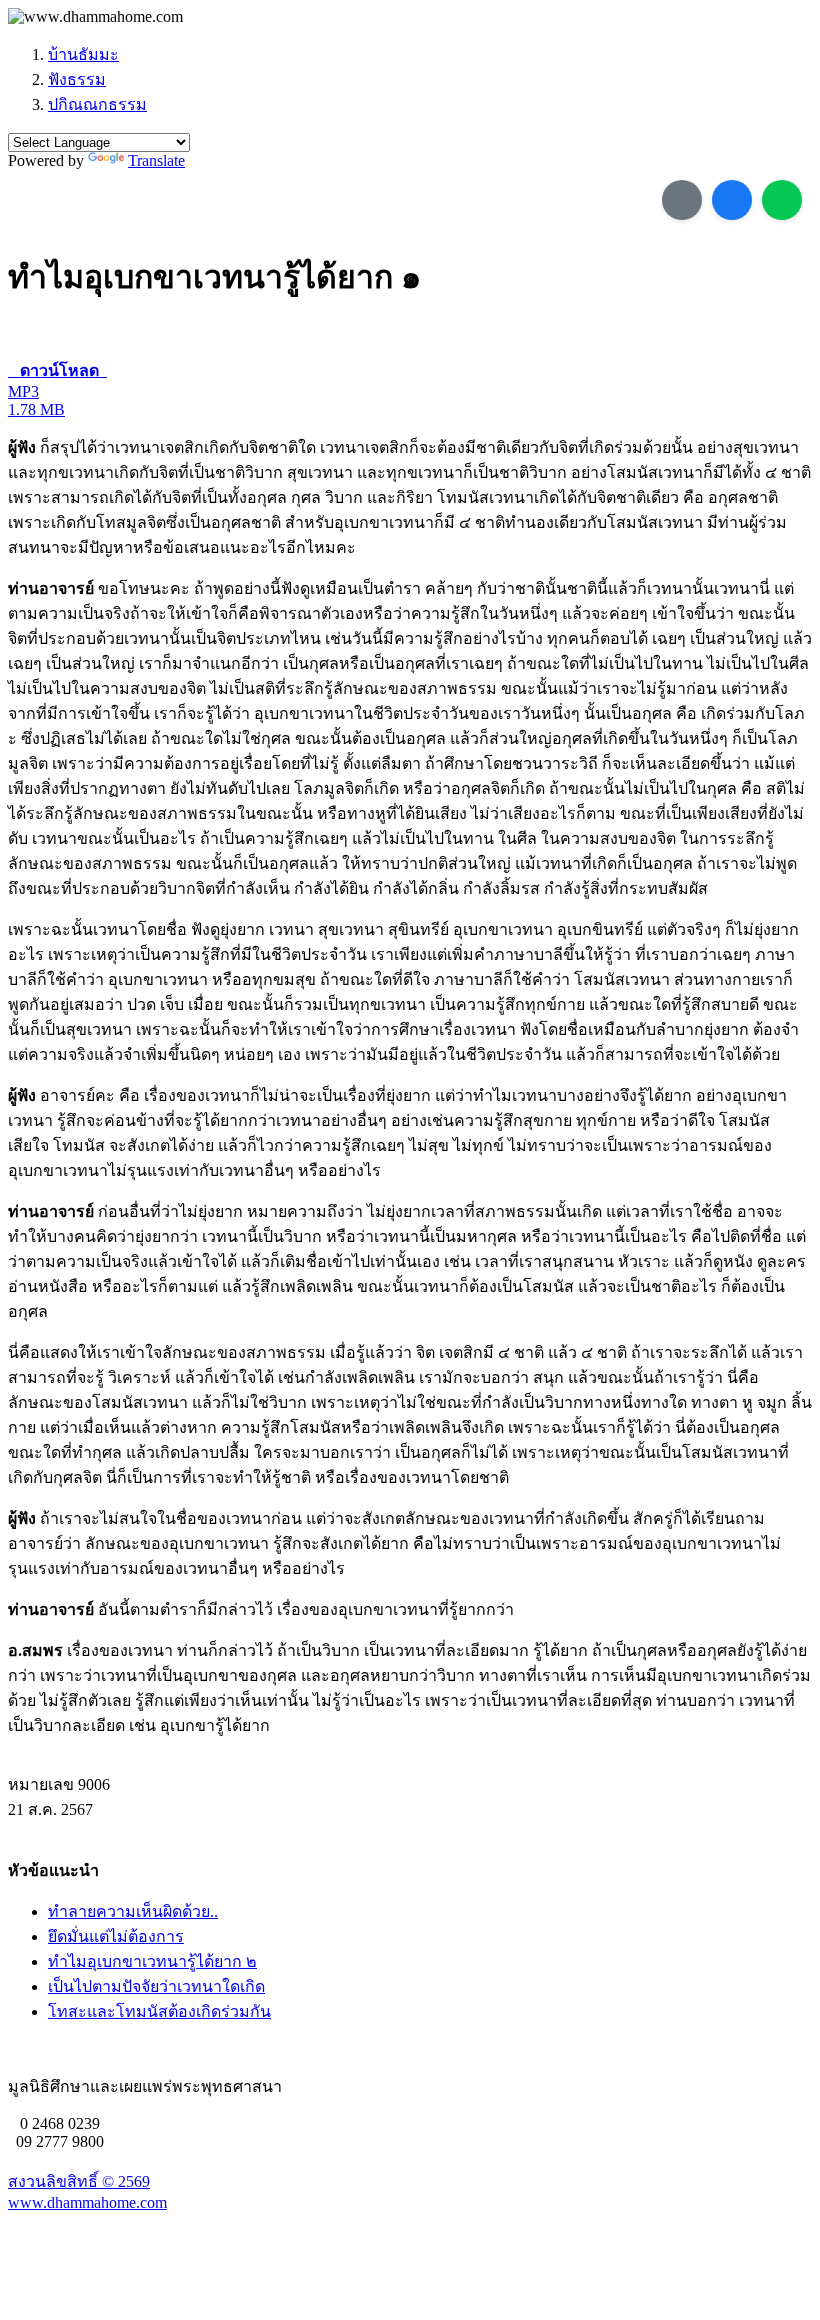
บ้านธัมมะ (83, 54)
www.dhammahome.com (87, 2202)
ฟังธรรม (77, 79)
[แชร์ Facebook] (732, 200)
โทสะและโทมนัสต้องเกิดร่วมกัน (159, 2011)
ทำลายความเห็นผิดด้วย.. (133, 1911)
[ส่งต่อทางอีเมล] (682, 200)
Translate (156, 160)
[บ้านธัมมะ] (95, 17)
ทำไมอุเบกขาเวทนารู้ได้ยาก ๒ (152, 1961)
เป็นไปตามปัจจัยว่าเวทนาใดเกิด (156, 1986)
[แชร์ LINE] (782, 200)
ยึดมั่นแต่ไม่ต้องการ (116, 1936)
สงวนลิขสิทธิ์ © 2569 (79, 2181)
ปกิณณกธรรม (97, 104)
